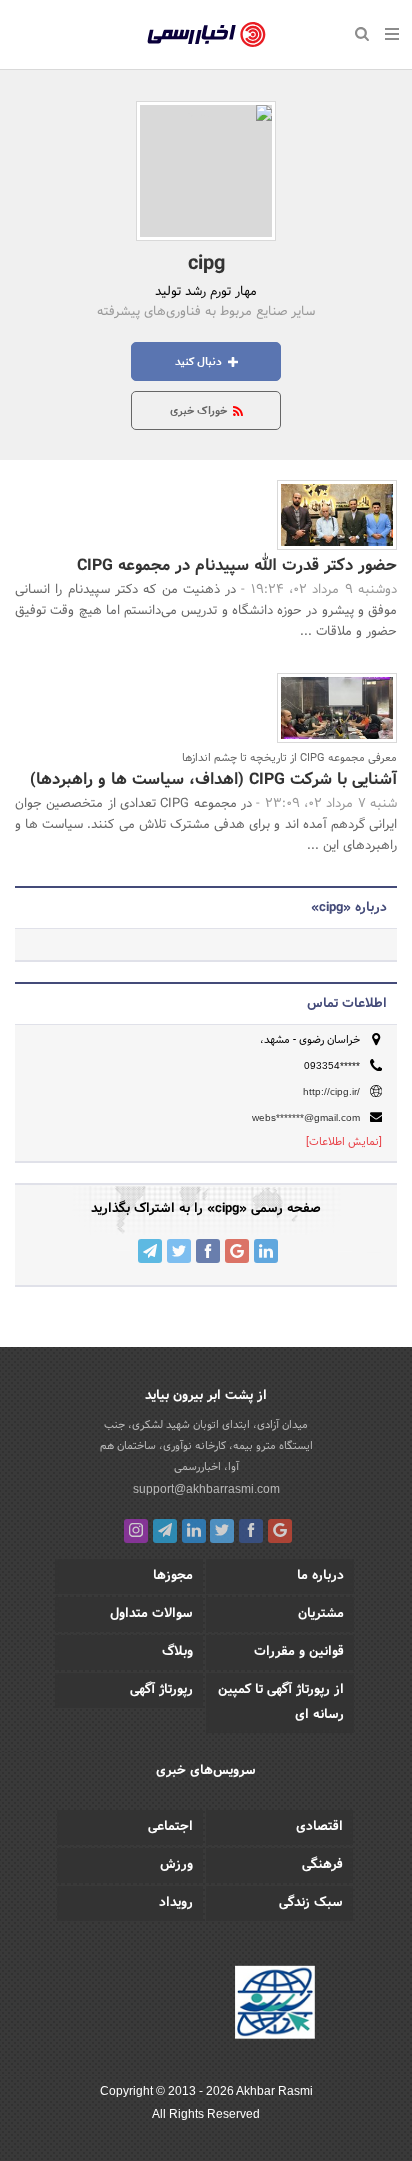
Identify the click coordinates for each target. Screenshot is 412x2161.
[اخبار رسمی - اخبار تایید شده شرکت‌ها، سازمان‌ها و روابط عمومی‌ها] (206, 35)
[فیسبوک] (251, 1531)
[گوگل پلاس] (280, 1531)
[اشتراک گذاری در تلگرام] (150, 1251)
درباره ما (320, 1576)
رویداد (176, 1903)
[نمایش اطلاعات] (344, 1142)
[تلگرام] (165, 1531)
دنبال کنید (200, 362)
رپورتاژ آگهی (161, 1690)
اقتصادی (319, 1827)
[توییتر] (222, 1531)
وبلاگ (177, 1652)
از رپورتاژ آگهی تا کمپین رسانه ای (281, 1702)
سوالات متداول (151, 1614)
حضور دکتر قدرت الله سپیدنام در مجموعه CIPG (237, 565)
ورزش (176, 1865)
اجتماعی (170, 1827)
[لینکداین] (194, 1531)
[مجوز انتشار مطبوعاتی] (275, 2006)
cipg (206, 264)
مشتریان (321, 1614)
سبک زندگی (311, 1903)
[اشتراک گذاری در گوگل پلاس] (237, 1251)
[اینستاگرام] (136, 1531)
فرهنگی (322, 1865)
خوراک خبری (200, 411)
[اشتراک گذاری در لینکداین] (266, 1251)
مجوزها (173, 1576)
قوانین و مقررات (299, 1652)
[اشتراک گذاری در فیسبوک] (208, 1251)
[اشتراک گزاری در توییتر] (179, 1251)
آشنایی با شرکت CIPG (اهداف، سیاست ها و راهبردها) (213, 779)
